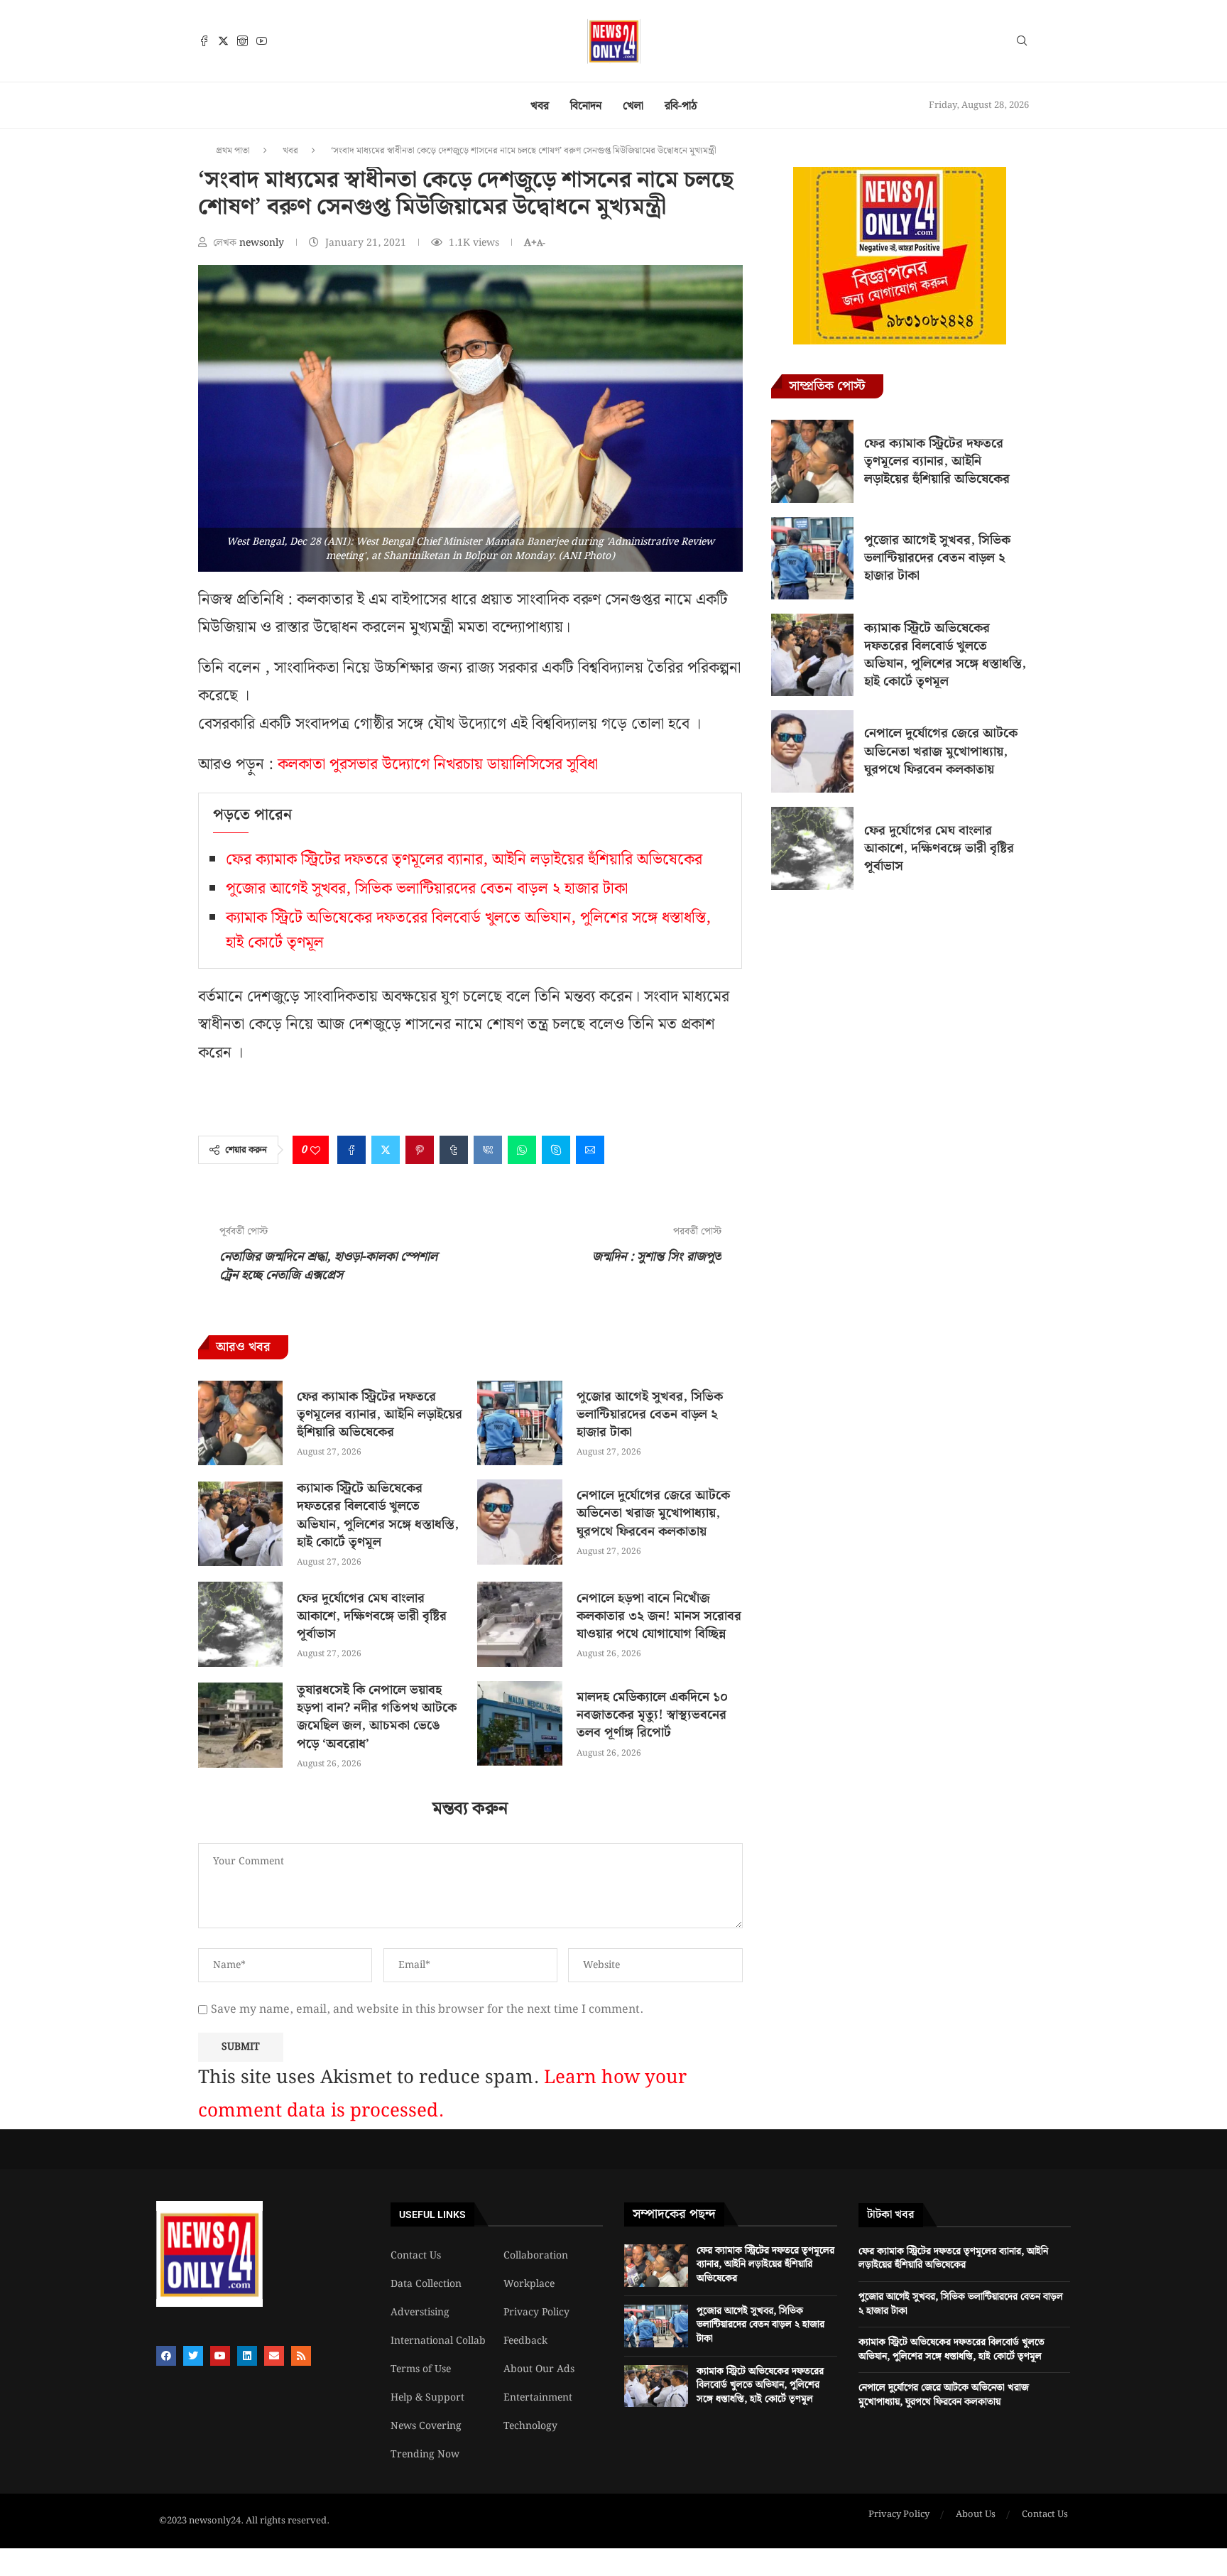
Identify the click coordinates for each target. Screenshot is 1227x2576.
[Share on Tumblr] (454, 1150)
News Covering (426, 2426)
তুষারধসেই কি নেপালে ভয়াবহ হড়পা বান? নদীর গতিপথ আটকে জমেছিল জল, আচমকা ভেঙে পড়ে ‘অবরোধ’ (377, 1717)
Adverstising (420, 2313)
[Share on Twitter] (386, 1150)
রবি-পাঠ (681, 106)
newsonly (263, 243)
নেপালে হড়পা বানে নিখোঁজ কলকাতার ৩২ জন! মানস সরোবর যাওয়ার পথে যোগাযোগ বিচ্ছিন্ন (659, 1616)
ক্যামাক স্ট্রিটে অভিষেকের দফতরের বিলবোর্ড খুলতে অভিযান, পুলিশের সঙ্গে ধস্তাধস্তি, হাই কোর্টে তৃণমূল (378, 1515)
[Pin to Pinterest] (420, 1150)
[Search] (1022, 43)
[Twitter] (223, 41)
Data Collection (426, 2284)
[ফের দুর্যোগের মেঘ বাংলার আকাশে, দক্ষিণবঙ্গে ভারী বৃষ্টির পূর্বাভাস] (240, 1624)
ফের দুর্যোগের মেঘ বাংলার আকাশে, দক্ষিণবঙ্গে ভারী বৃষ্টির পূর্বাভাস (372, 1616)
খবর (540, 106)
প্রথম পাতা (233, 151)
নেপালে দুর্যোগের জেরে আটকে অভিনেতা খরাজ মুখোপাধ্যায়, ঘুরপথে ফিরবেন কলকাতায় (653, 1513)
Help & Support (427, 2398)
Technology (530, 2426)
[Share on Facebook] (351, 1150)
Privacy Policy (536, 2313)
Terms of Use (421, 2369)
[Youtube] (262, 41)
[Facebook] (204, 41)
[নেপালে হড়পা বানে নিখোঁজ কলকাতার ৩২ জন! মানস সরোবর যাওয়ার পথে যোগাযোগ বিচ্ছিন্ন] (519, 1624)
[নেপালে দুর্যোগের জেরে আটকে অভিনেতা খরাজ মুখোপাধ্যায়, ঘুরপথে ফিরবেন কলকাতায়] (519, 1522)
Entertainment (538, 2398)
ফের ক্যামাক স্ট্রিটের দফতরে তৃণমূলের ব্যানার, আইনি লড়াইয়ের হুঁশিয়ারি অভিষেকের (464, 860)
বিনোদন (586, 106)
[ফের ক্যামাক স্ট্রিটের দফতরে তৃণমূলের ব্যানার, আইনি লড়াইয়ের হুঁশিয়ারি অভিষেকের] (240, 1423)
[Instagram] (242, 41)
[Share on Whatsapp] (522, 1150)
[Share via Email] (590, 1150)
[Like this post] (315, 1150)
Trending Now (425, 2455)
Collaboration (536, 2256)
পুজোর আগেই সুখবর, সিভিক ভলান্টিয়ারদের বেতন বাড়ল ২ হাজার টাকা (427, 889)
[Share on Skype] (556, 1150)
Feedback (525, 2341)
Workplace (529, 2284)
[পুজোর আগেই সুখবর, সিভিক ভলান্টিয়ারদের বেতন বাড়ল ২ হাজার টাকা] (519, 1423)
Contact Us (416, 2256)
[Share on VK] (488, 1150)
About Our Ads (539, 2369)
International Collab (438, 2341)
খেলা (633, 106)
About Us (976, 2515)
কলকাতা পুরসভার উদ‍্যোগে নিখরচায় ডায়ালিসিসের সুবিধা (438, 765)
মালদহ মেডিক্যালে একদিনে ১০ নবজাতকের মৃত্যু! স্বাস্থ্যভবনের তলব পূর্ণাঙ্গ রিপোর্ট (652, 1715)
